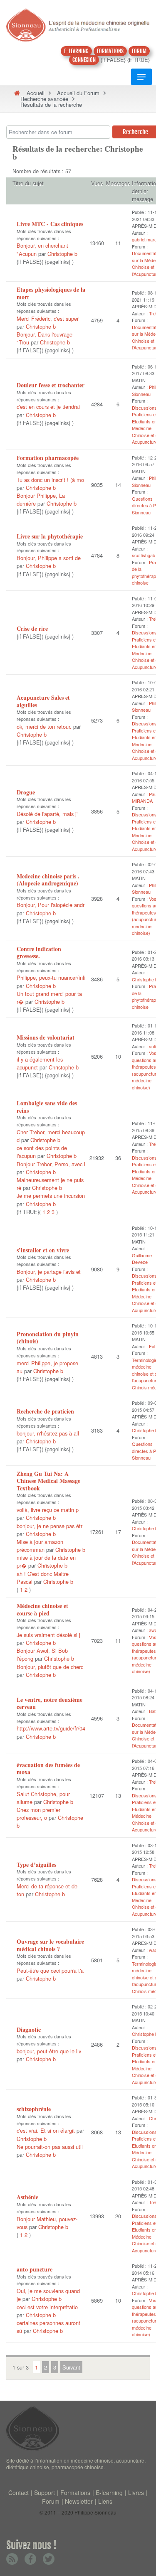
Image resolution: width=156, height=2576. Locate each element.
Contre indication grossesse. (39, 952)
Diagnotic (29, 2029)
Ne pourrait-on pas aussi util (50, 2147)
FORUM (139, 51)
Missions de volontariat (46, 1037)
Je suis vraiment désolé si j (48, 1635)
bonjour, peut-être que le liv (49, 2051)
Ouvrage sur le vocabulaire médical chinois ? (50, 1945)
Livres (136, 2492)
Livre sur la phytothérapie (50, 536)
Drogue (26, 792)
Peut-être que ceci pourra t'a (50, 1970)
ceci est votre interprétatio (47, 2307)
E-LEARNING (76, 51)
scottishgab (144, 555)
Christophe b (62, 254)
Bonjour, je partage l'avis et (49, 1272)
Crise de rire (32, 628)
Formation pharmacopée (48, 458)
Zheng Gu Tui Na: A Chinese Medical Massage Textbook (48, 1481)
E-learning (109, 2492)
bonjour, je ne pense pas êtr (50, 1526)
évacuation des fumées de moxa (48, 1769)
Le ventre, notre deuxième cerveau (50, 1703)
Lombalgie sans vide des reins (47, 1107)
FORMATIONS (110, 51)
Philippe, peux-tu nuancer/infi (51, 977)
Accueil (36, 93)
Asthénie (27, 2197)
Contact (19, 2492)
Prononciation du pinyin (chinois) (48, 1338)
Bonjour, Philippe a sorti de (49, 558)
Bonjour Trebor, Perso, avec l (51, 1164)
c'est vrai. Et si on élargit (47, 2130)
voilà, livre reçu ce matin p (48, 1510)
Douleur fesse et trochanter (51, 385)
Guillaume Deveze (142, 1259)
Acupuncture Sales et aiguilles (43, 701)
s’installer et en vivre (43, 1250)
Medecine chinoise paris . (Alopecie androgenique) (48, 880)
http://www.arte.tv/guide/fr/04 (51, 1728)
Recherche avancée (44, 99)
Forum (51, 2501)
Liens (105, 2501)
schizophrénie (34, 2109)
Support (45, 2492)
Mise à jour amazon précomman (40, 1546)
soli (152, 1046)
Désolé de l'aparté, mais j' (47, 814)
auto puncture (35, 2269)
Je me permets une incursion (51, 1196)
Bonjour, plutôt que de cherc (50, 1667)
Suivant (71, 2367)
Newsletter (79, 2501)
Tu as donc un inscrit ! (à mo (50, 480)
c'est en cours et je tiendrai (48, 407)
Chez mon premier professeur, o (38, 1814)
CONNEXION (84, 60)
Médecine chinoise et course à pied (42, 1609)
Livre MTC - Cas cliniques (50, 224)
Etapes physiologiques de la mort (51, 293)
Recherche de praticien (45, 1411)
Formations (75, 2492)
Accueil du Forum (78, 93)
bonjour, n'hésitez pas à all (48, 1433)
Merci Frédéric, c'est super (48, 318)
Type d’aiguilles (36, 1864)
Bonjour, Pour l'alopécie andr (51, 905)
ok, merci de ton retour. (44, 726)
